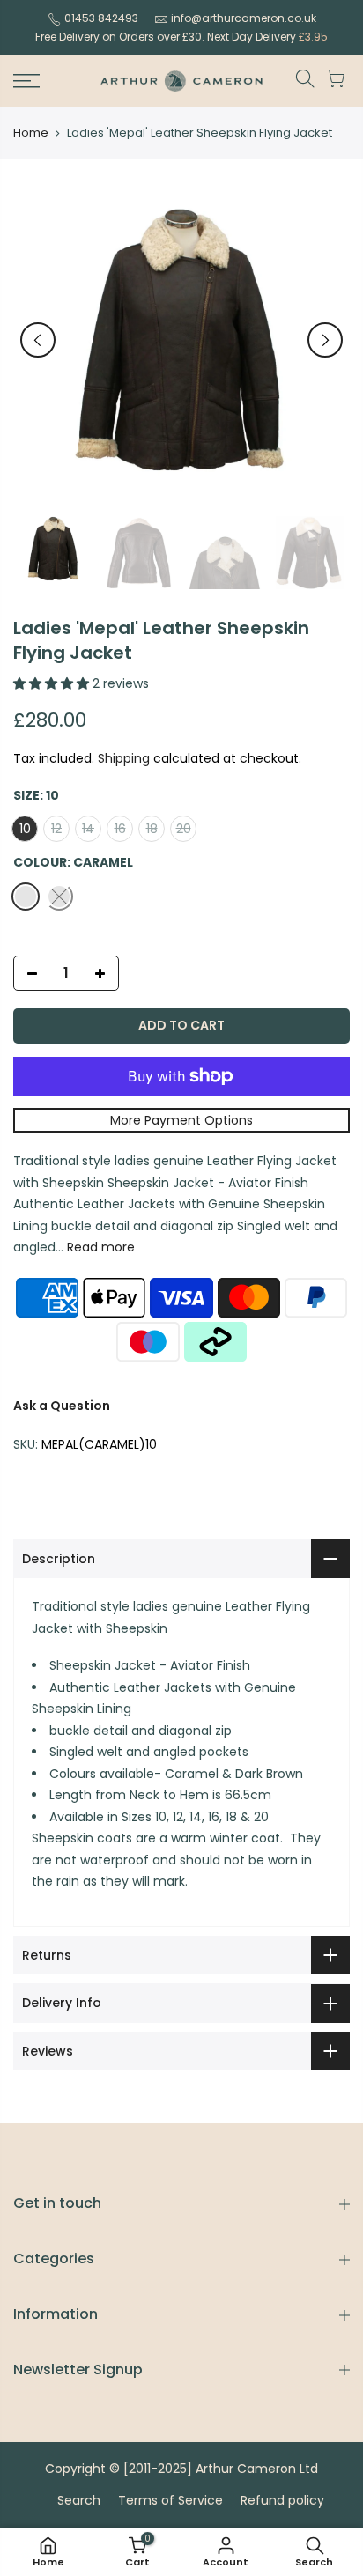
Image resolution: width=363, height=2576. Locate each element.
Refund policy (282, 2500)
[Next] (325, 340)
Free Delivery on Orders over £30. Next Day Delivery (181, 37)
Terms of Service (170, 2500)
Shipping (124, 758)
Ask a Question (62, 1406)
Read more (99, 1247)
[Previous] (38, 340)
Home (31, 133)
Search (79, 2500)
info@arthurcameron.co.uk (244, 18)
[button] (53, 683)
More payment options (181, 1120)
